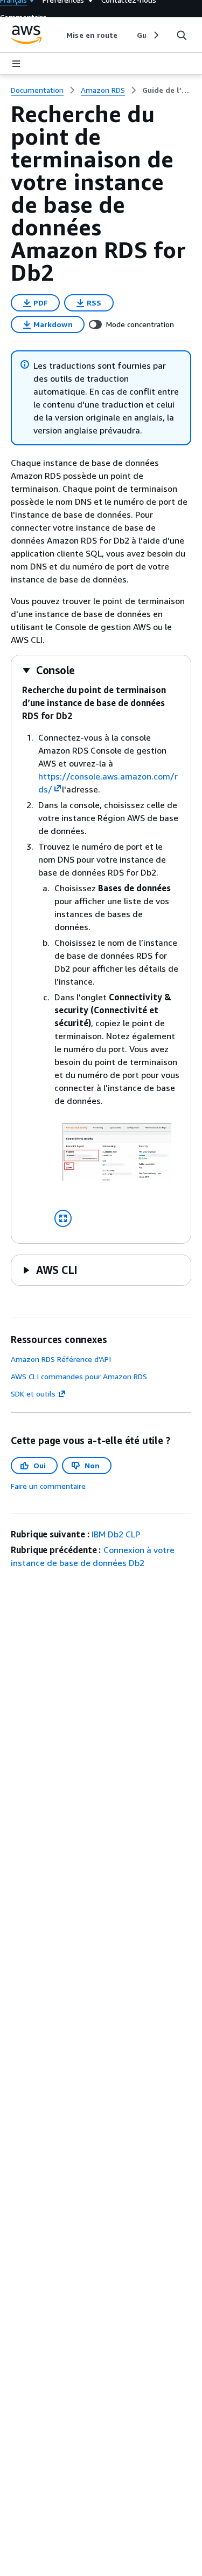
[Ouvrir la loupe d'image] (63, 1218)
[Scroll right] (155, 35)
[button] (48, 670)
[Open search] (182, 35)
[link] (167, 90)
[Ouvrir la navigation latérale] (16, 64)
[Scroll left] (58, 35)
